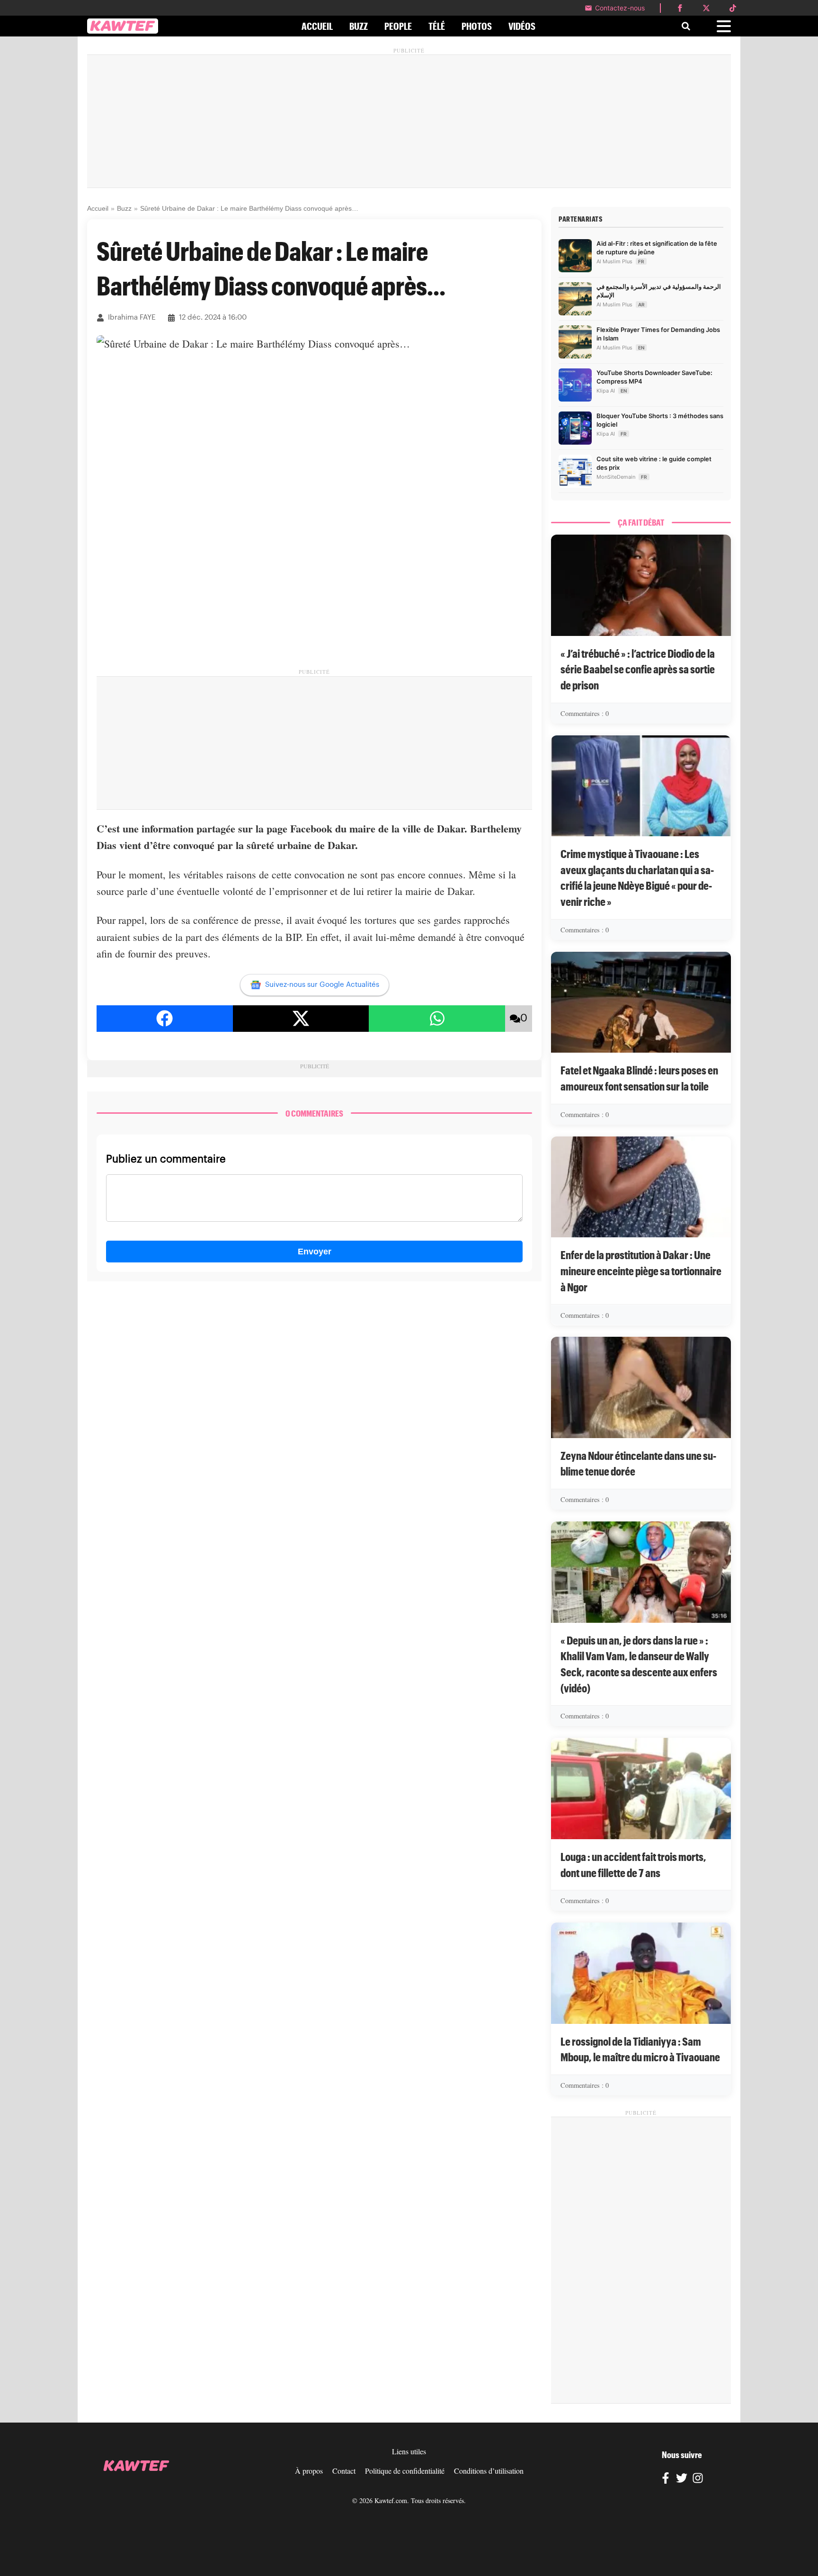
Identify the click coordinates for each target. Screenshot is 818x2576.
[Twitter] (682, 2479)
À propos (309, 2471)
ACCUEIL (317, 26)
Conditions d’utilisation (489, 2471)
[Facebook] (666, 2479)
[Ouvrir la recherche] (686, 26)
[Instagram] (698, 2479)
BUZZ (359, 26)
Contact (344, 2471)
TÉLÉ (437, 26)
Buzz (124, 208)
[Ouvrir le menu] (724, 26)
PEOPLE (398, 26)
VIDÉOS (522, 26)
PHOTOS (477, 26)
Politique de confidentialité (405, 2471)
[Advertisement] (409, 121)
